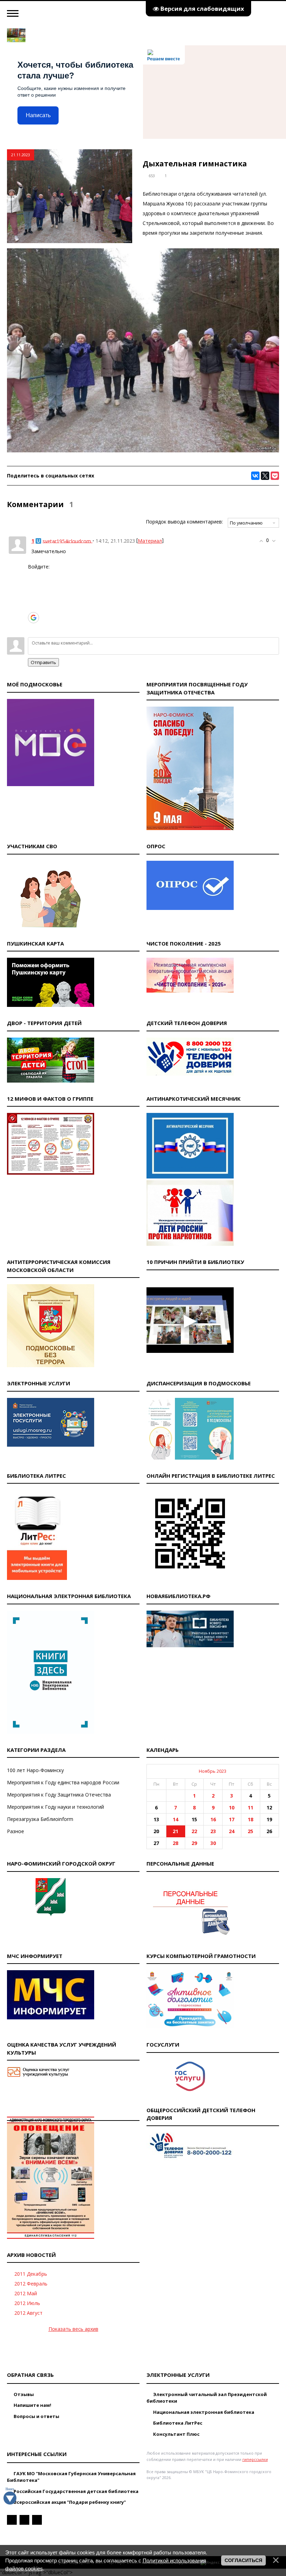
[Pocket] (275, 476)
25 (250, 1831)
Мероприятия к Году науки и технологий (55, 1807)
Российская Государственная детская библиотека (76, 2491)
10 (232, 1807)
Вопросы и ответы (36, 2416)
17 (232, 1819)
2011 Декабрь (31, 2274)
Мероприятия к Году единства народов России (63, 1782)
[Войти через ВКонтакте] (33, 586)
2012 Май (26, 2293)
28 (175, 1843)
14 (175, 1819)
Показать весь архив (73, 2329)
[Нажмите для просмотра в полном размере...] (143, 450)
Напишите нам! (32, 2405)
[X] (265, 476)
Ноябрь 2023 (213, 1771)
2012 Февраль (31, 2284)
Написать (38, 115)
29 (194, 1843)
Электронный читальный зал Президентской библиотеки (207, 2398)
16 (213, 1819)
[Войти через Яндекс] (33, 607)
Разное (16, 1831)
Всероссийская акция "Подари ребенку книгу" (69, 2502)
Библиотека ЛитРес (177, 2423)
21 (175, 1831)
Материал (150, 541)
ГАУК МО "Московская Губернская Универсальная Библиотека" (71, 2477)
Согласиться (243, 2560)
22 (194, 1831)
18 (250, 1819)
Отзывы (23, 2394)
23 (213, 1831)
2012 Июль (27, 2303)
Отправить (43, 662)
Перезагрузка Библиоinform (40, 1819)
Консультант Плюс (176, 2434)
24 (232, 1831)
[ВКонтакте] (255, 476)
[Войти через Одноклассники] (33, 628)
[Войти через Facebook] (33, 596)
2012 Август (28, 2313)
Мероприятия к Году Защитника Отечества (59, 1795)
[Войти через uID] (33, 575)
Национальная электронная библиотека (203, 2412)
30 (213, 1843)
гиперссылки (255, 2459)
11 (250, 1807)
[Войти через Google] (33, 618)
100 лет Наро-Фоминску (35, 1770)
